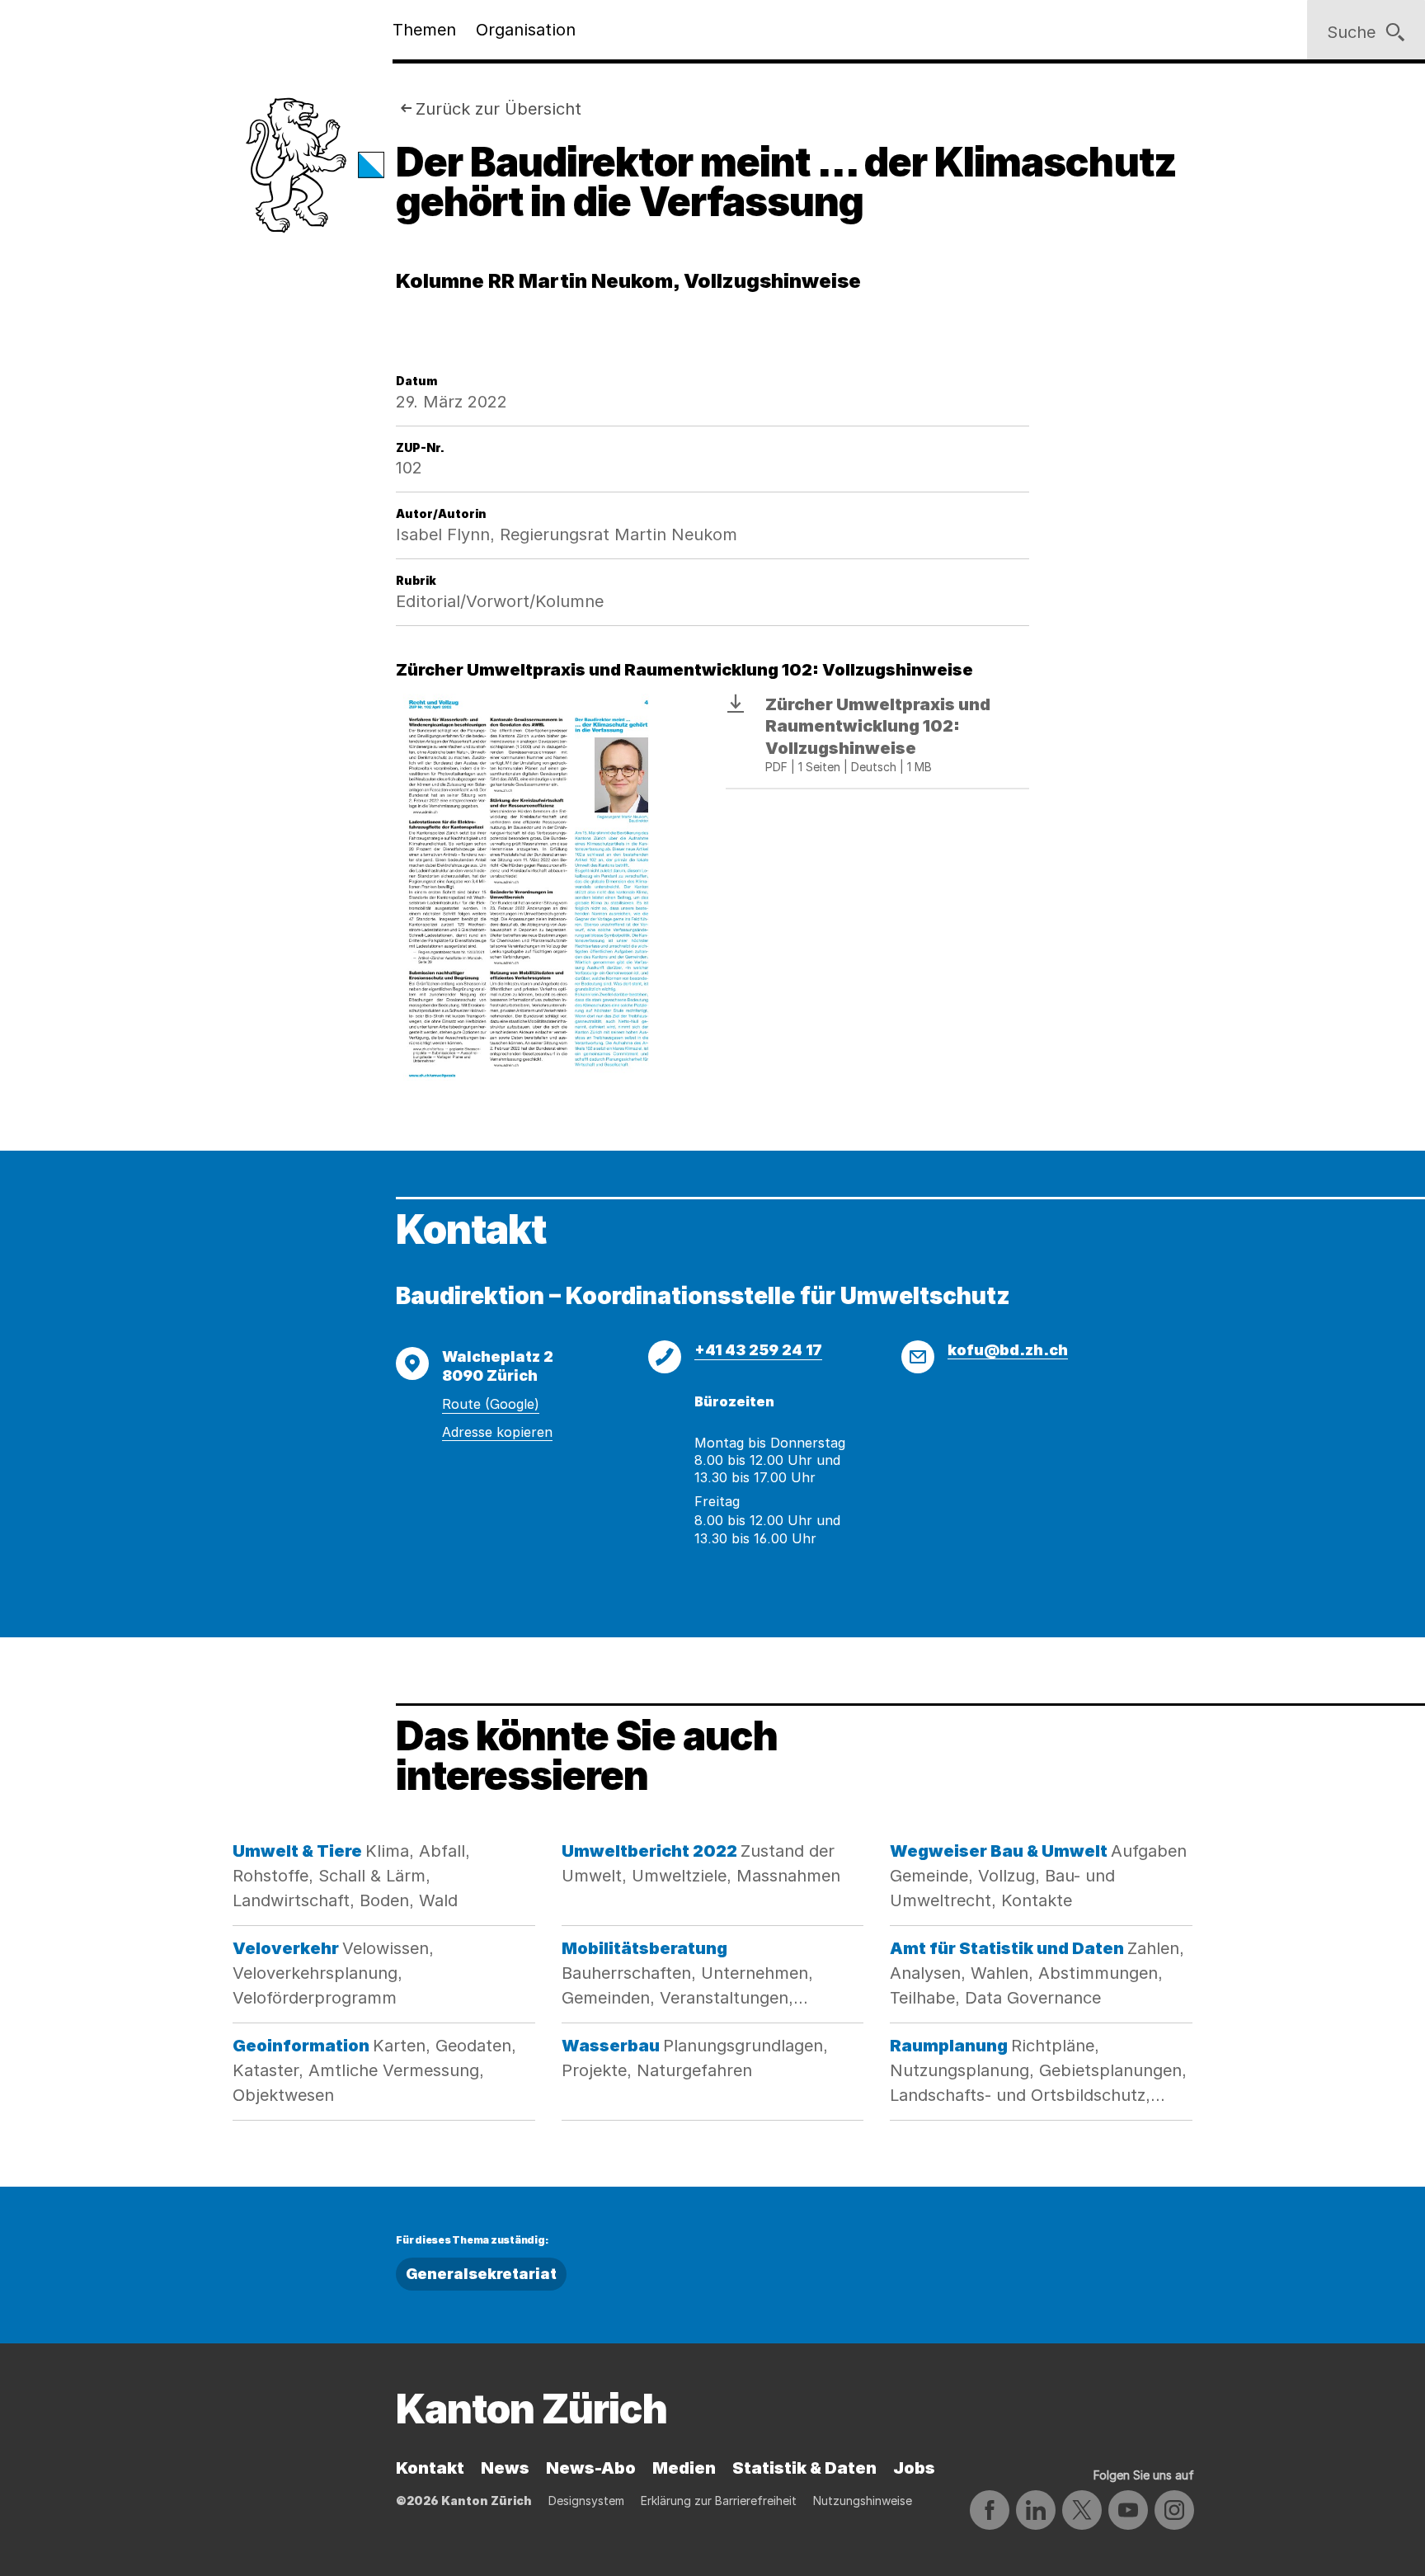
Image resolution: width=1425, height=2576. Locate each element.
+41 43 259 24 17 (758, 1350)
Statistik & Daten (804, 2468)
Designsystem (586, 2501)
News (505, 2468)
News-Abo (591, 2468)
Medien (684, 2468)
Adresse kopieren (497, 1432)
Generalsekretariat (481, 2274)
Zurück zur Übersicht (499, 109)
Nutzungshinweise (863, 2501)
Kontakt (430, 2468)
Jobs (914, 2468)
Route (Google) (491, 1404)
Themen (424, 30)
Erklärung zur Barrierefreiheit (719, 2501)
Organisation (526, 30)
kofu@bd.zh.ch (1008, 1350)
